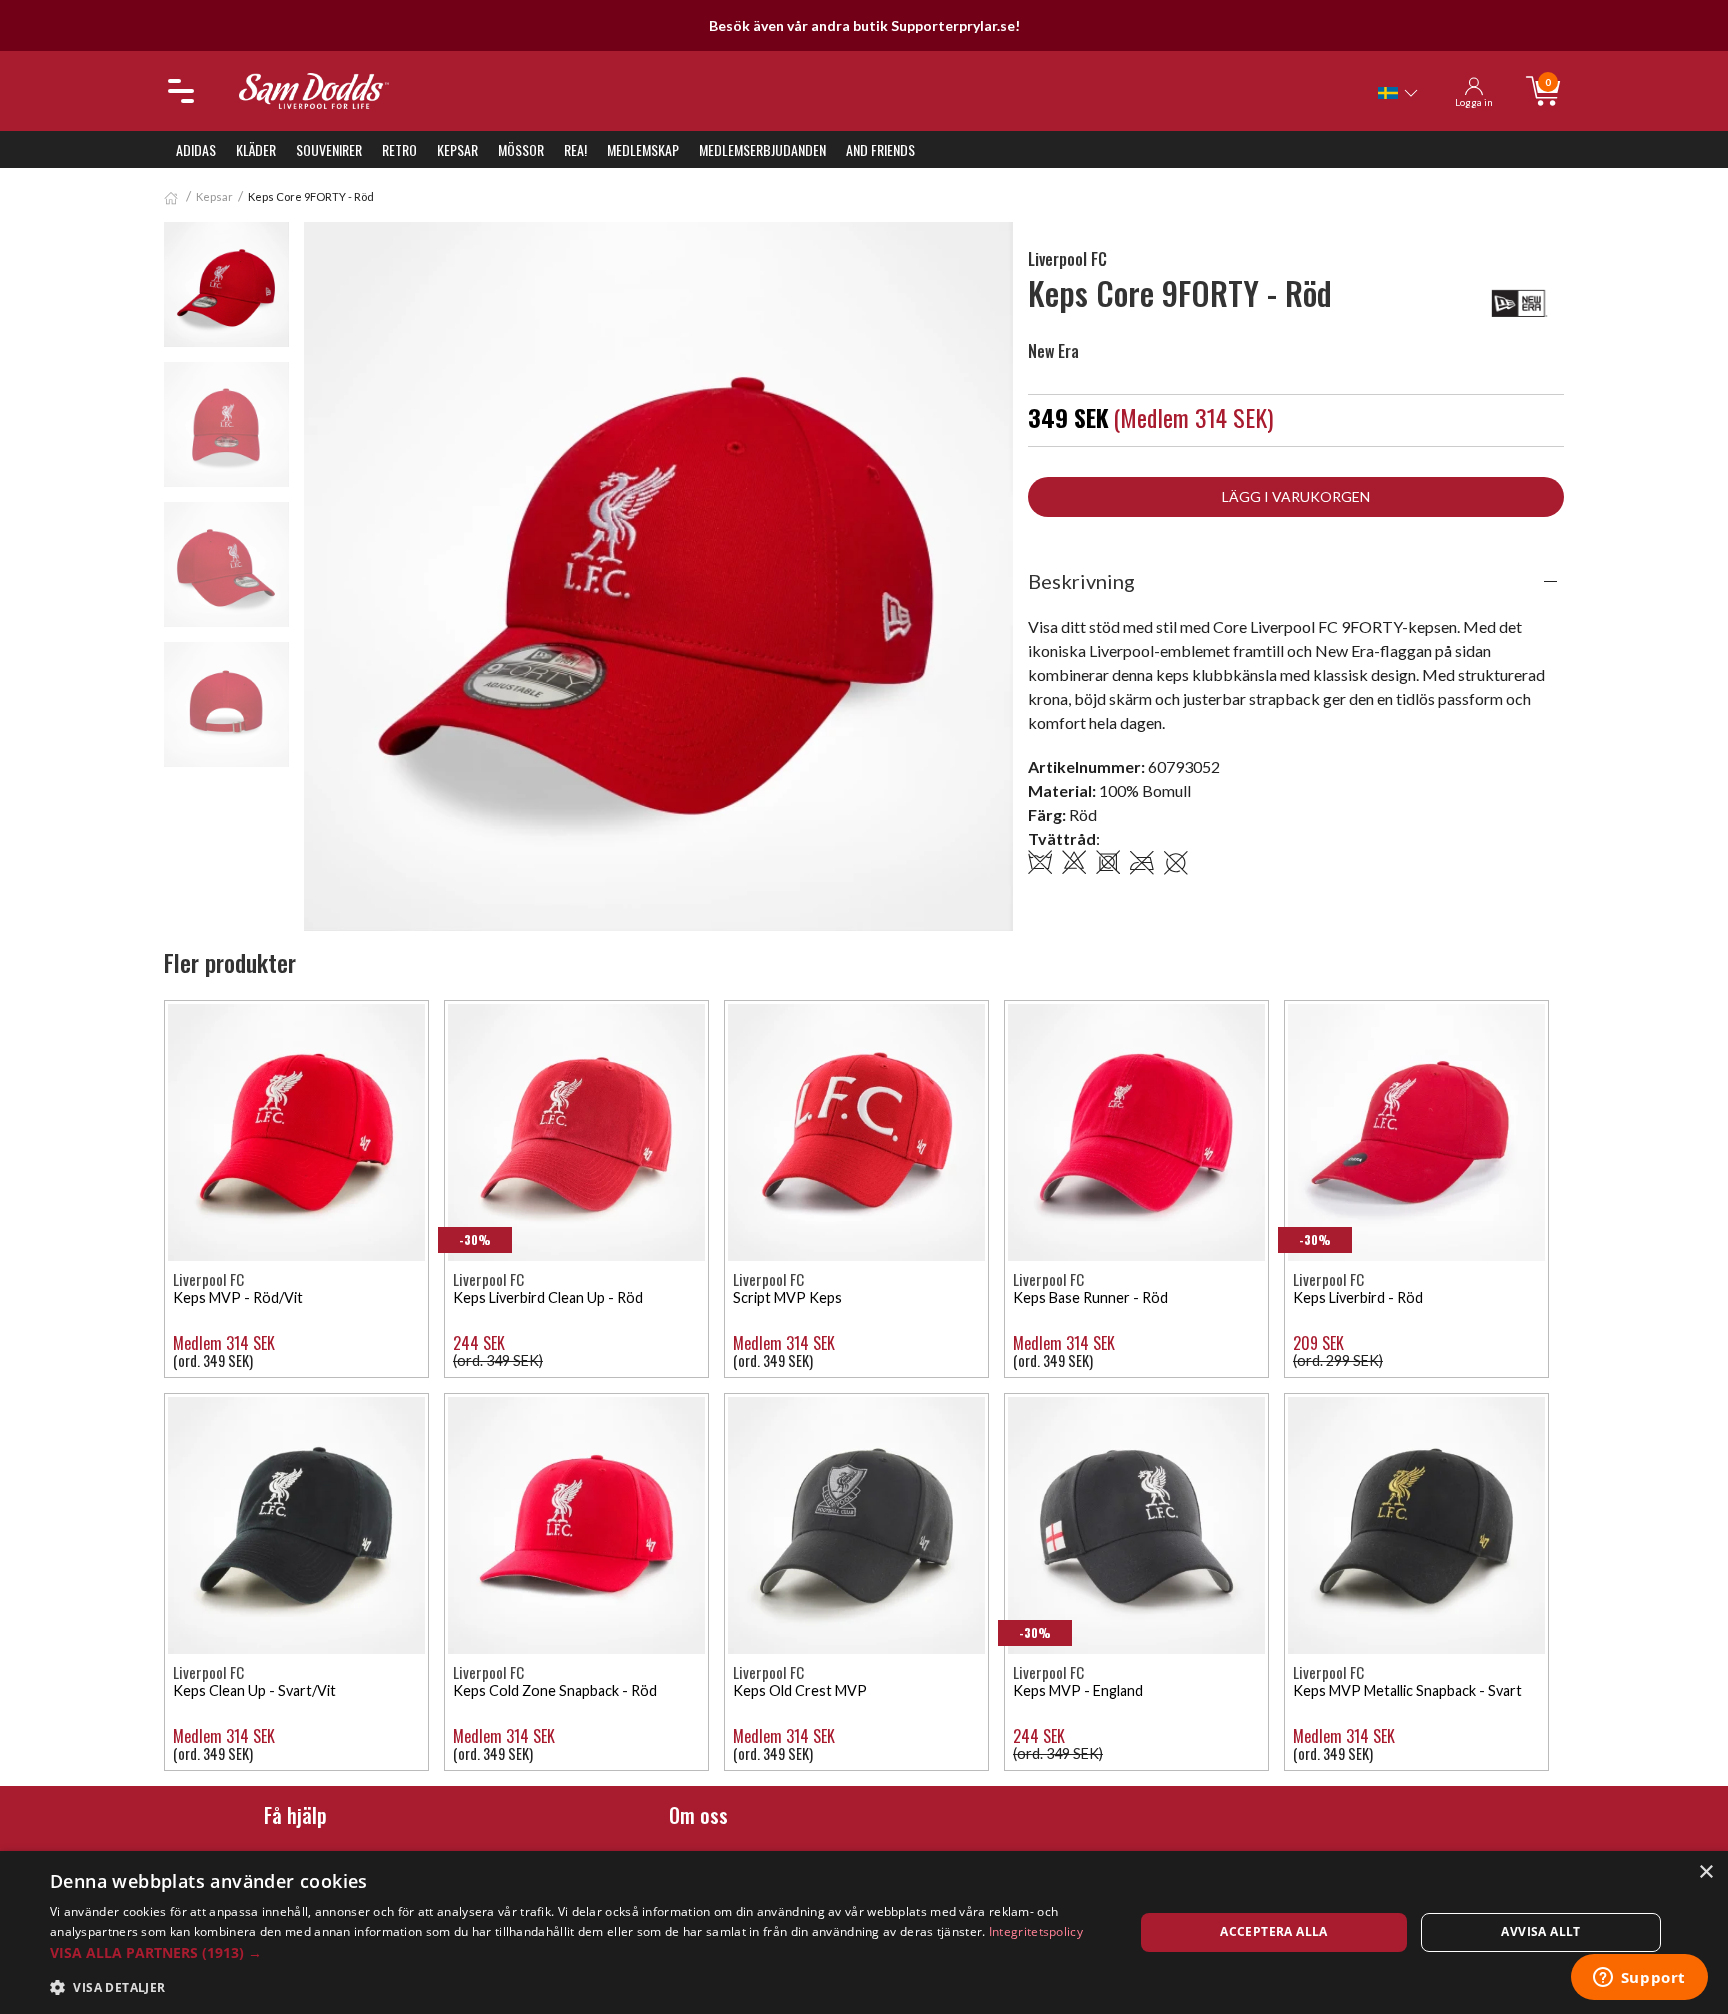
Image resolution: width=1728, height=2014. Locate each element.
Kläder (256, 149)
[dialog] (864, 1932)
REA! (575, 149)
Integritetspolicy (1036, 1931)
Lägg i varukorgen (1296, 496)
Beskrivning (1081, 581)
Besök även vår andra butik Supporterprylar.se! (864, 25)
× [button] (1705, 1872)
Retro (399, 149)
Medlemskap (643, 149)
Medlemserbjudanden (762, 149)
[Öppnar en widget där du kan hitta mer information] (1639, 1979)
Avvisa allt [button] (1540, 1931)
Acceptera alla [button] (1274, 1931)
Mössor (521, 149)
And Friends (880, 149)
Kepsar (457, 149)
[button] (576, 1952)
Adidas (196, 149)
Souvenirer (329, 149)
